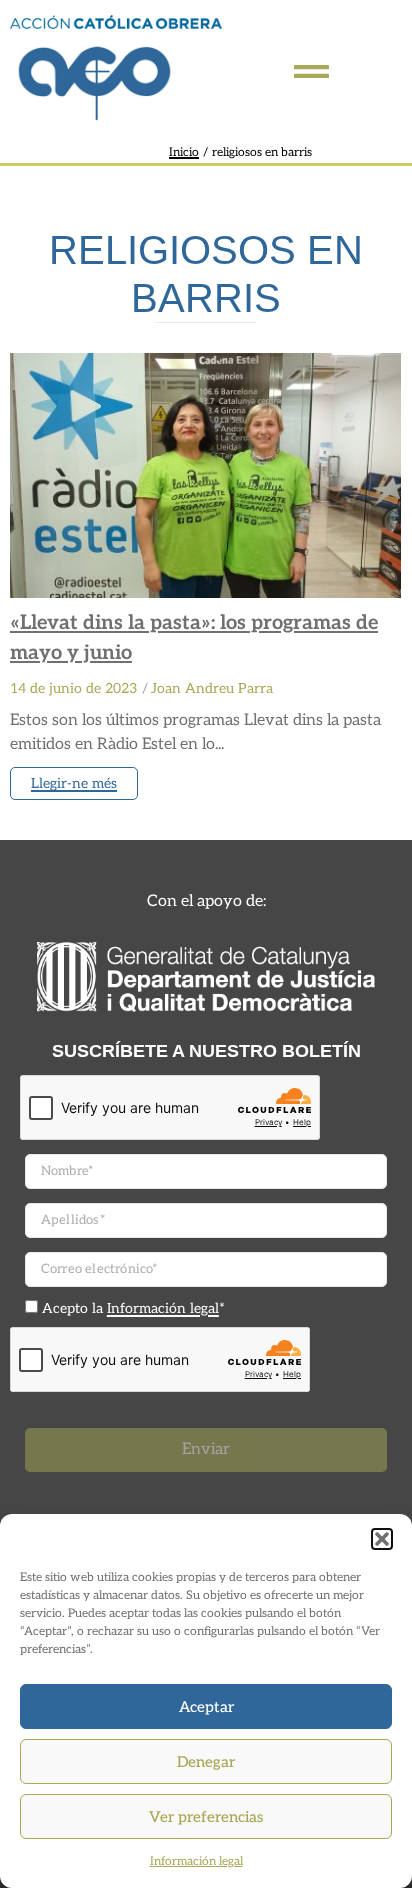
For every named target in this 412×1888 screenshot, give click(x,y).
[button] (382, 1539)
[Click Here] (311, 71)
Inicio (184, 152)
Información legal (196, 1861)
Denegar (206, 1762)
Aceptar (206, 1707)
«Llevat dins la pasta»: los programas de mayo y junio (194, 638)
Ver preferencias (206, 1817)
